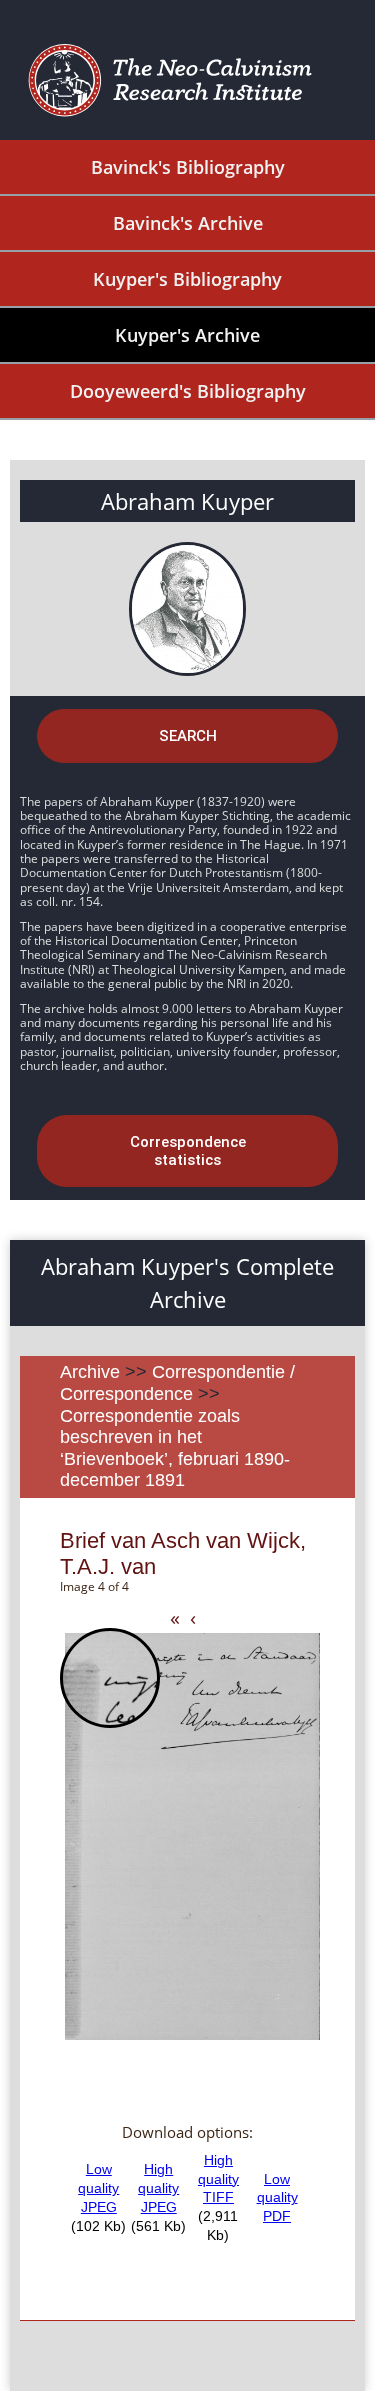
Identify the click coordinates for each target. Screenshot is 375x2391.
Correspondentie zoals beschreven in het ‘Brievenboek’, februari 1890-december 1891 (175, 1448)
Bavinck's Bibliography (188, 167)
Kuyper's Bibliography (187, 279)
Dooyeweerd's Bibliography (188, 391)
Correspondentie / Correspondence (177, 1383)
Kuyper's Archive (187, 335)
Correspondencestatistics (188, 1151)
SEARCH (188, 736)
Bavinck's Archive (188, 223)
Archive (90, 1372)
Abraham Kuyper (187, 501)
